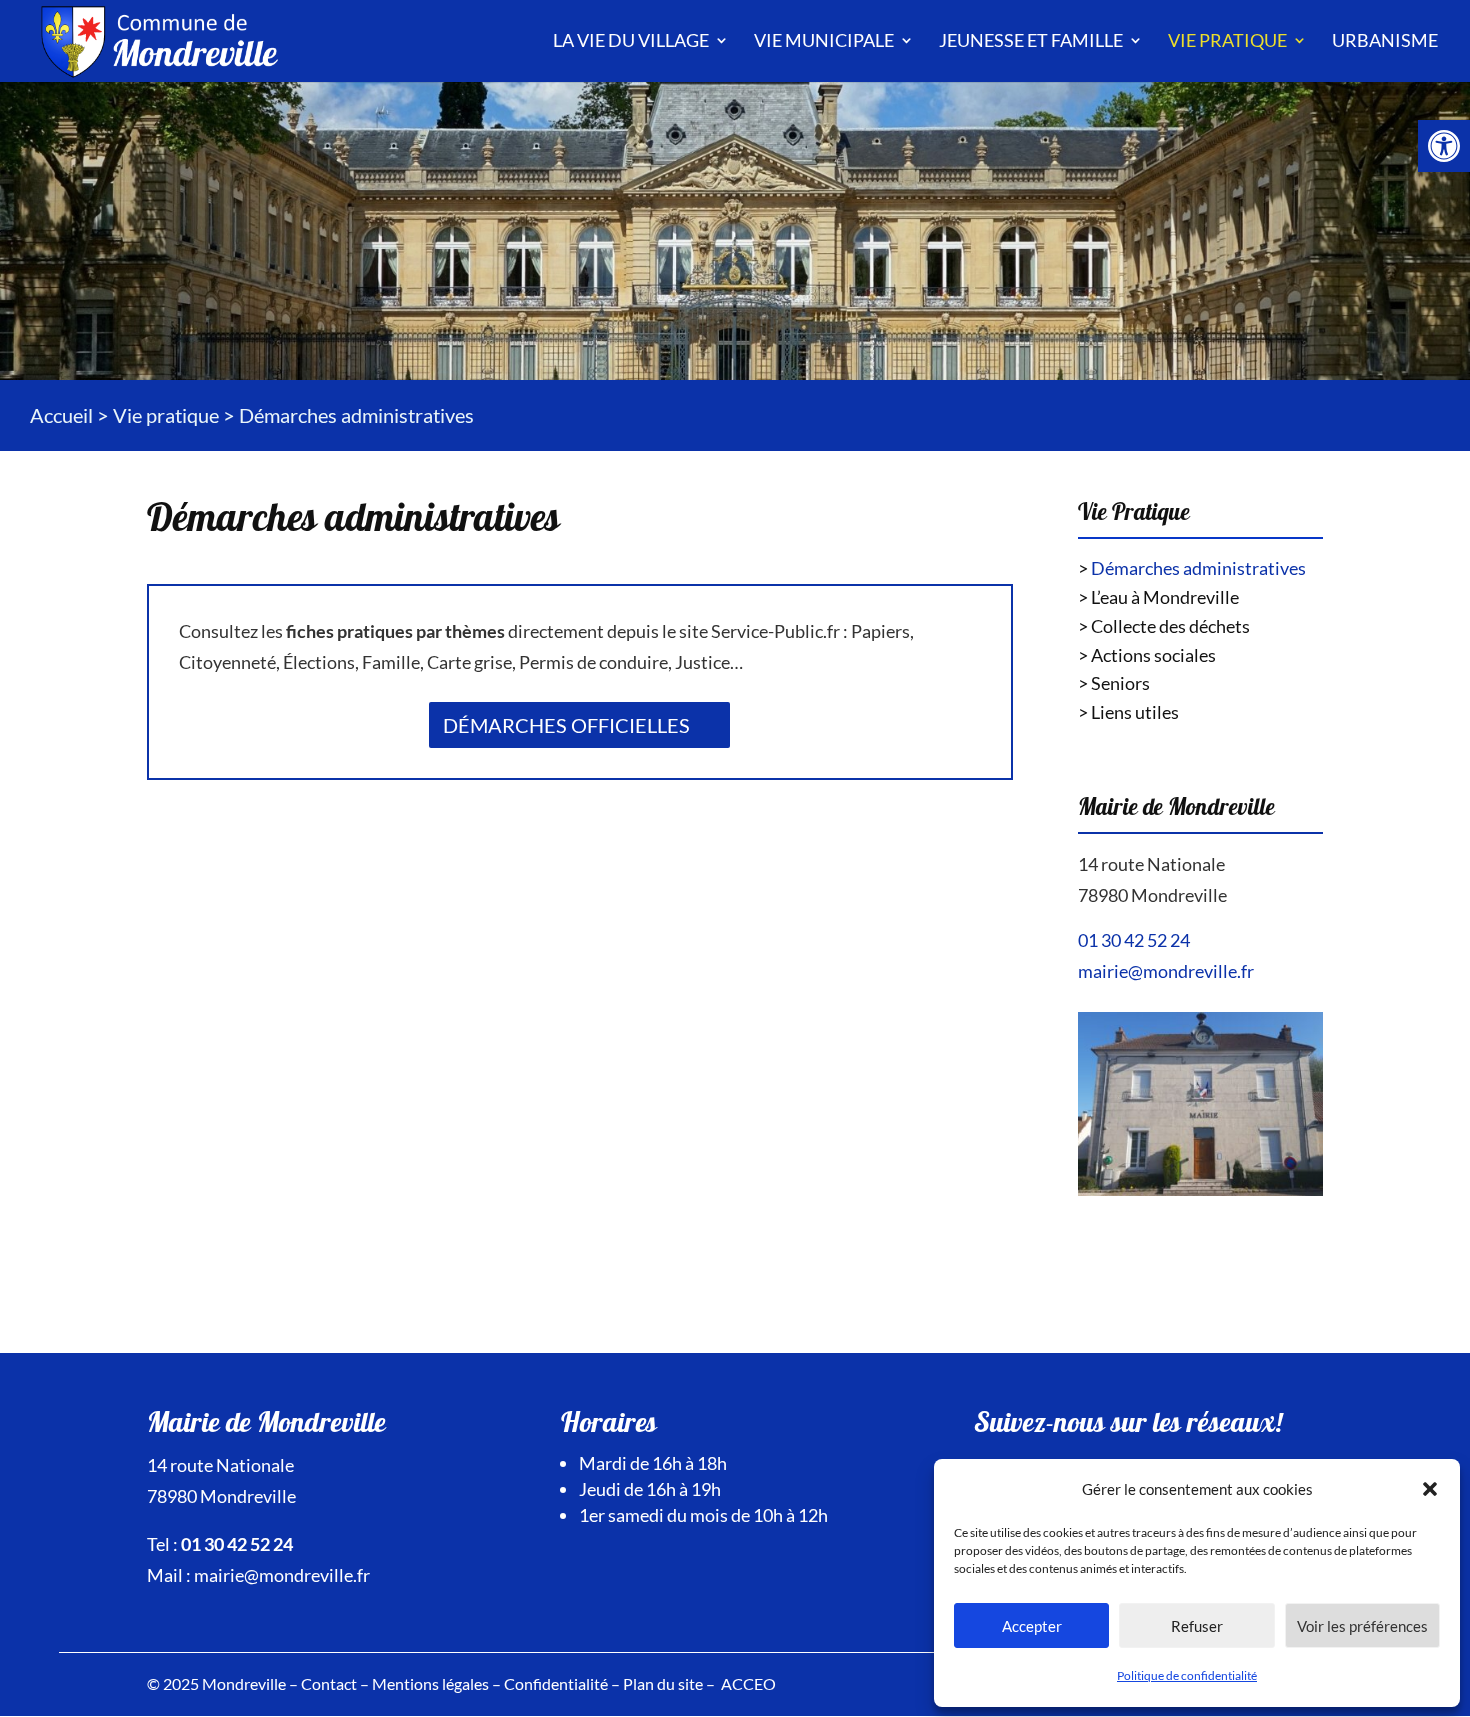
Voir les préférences (1362, 1626)
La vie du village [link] (631, 40)
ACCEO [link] (748, 1683)
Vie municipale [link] (824, 40)
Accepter (1032, 1626)
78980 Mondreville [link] (1152, 895)
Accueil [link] (61, 415)
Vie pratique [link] (1227, 40)
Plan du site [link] (663, 1683)
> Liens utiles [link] (1128, 712)
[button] (1430, 1489)
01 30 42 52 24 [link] (1134, 940)
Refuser (1197, 1626)
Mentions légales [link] (430, 1683)
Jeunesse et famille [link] (1031, 40)
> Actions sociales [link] (1147, 655)
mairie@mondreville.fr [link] (1166, 971)
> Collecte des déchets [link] (1164, 626)
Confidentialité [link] (556, 1683)
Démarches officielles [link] (566, 725)
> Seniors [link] (1114, 683)
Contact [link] (329, 1683)
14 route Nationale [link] (1151, 864)
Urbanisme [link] (1385, 40)
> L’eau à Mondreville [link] (1158, 597)
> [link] (1192, 568)
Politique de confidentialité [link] (1187, 1675)
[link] (1444, 146)
